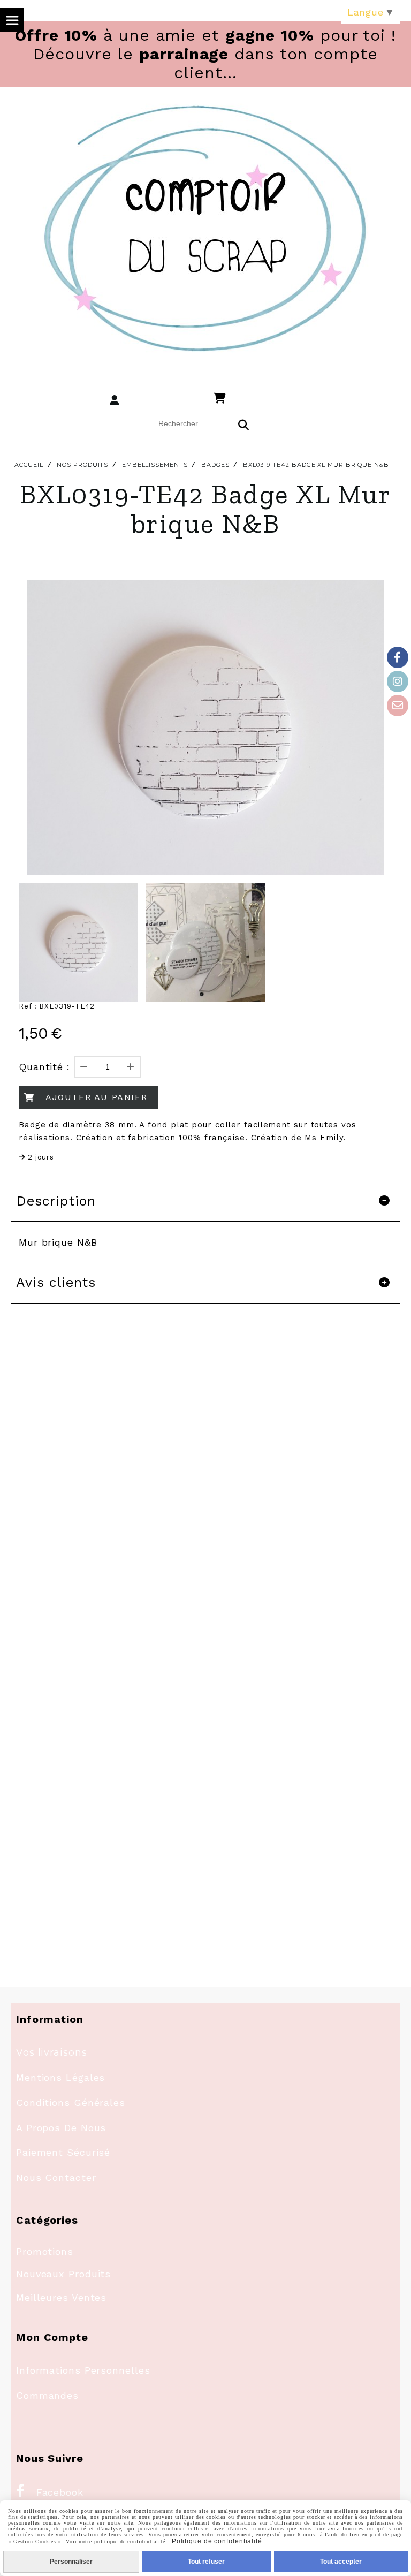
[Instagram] (398, 681)
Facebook (50, 2492)
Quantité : (44, 1067)
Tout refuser (206, 2562)
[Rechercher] (243, 423)
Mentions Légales (60, 2077)
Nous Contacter (56, 2177)
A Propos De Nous (61, 2128)
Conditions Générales (71, 2103)
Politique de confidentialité (216, 2541)
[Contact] (398, 706)
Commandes (47, 2395)
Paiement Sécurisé (63, 2152)
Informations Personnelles (83, 2370)
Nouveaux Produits (63, 2274)
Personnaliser (71, 2562)
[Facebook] (398, 657)
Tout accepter (341, 2562)
